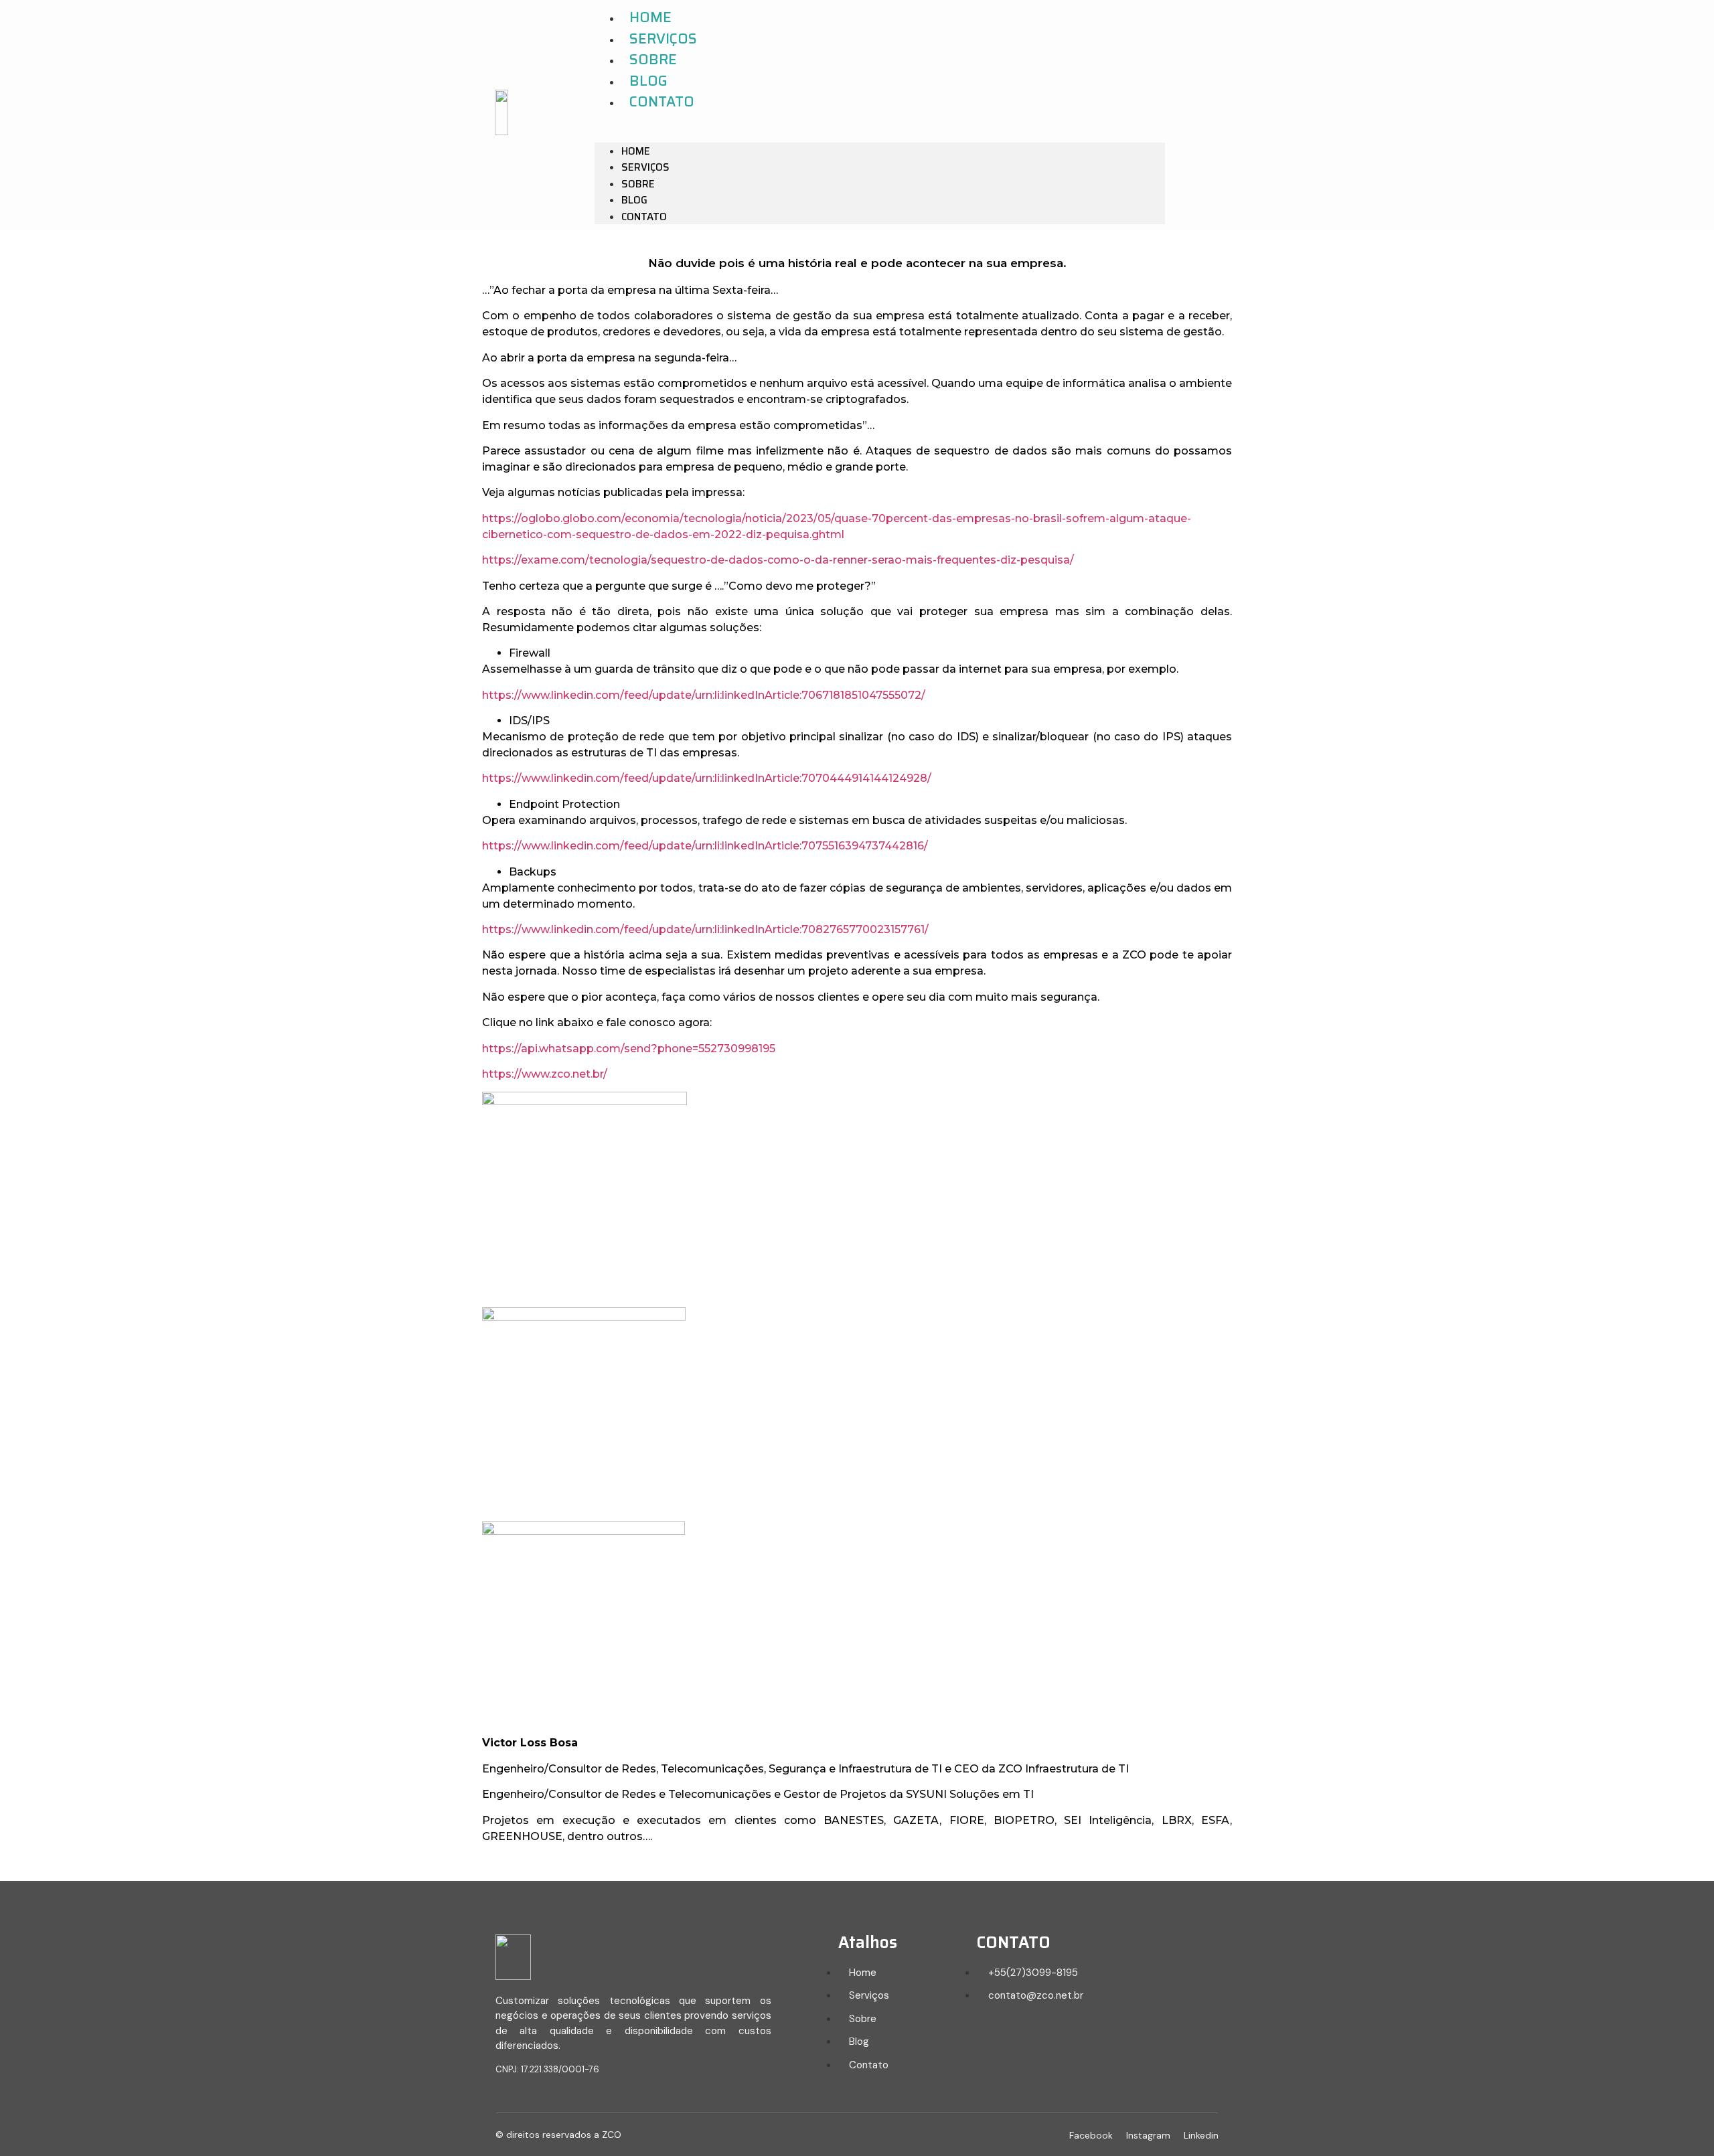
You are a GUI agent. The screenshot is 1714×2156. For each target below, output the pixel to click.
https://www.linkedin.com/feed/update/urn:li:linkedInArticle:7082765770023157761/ (705, 929)
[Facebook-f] (1226, 115)
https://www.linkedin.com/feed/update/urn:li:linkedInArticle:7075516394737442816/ (705, 846)
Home (650, 17)
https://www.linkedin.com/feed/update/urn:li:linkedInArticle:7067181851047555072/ (704, 695)
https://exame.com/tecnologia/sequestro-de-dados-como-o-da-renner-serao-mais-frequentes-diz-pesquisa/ (778, 560)
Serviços (663, 38)
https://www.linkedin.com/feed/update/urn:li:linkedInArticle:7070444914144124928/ (707, 778)
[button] (880, 128)
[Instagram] (1251, 115)
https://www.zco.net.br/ (545, 1074)
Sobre (653, 59)
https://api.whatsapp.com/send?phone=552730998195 (629, 1049)
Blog (648, 81)
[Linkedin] (1276, 115)
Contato (662, 101)
